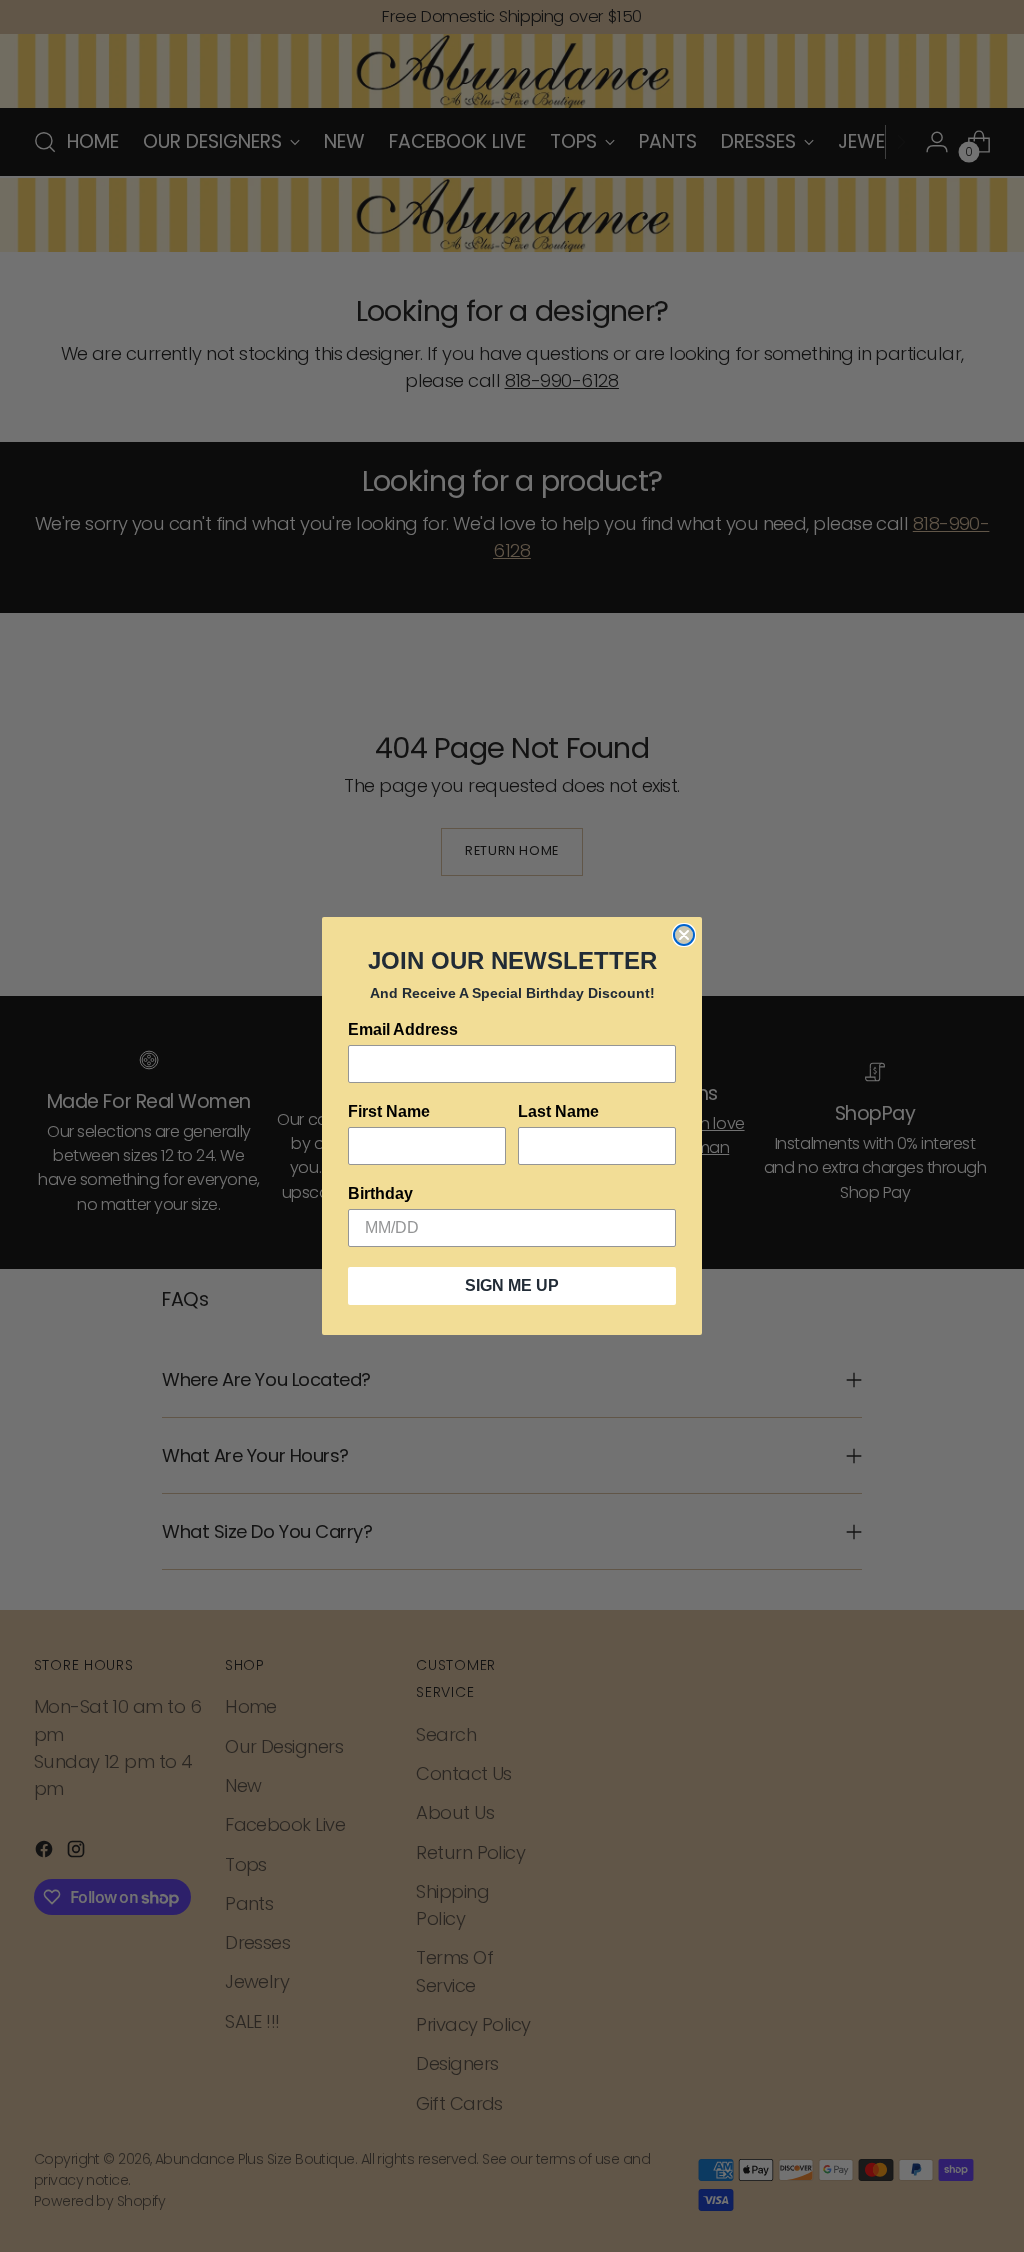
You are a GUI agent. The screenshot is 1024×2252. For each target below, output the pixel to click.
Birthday (380, 1193)
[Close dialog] (684, 935)
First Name (389, 1111)
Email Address (403, 1029)
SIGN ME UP (512, 1285)
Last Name (558, 1111)
